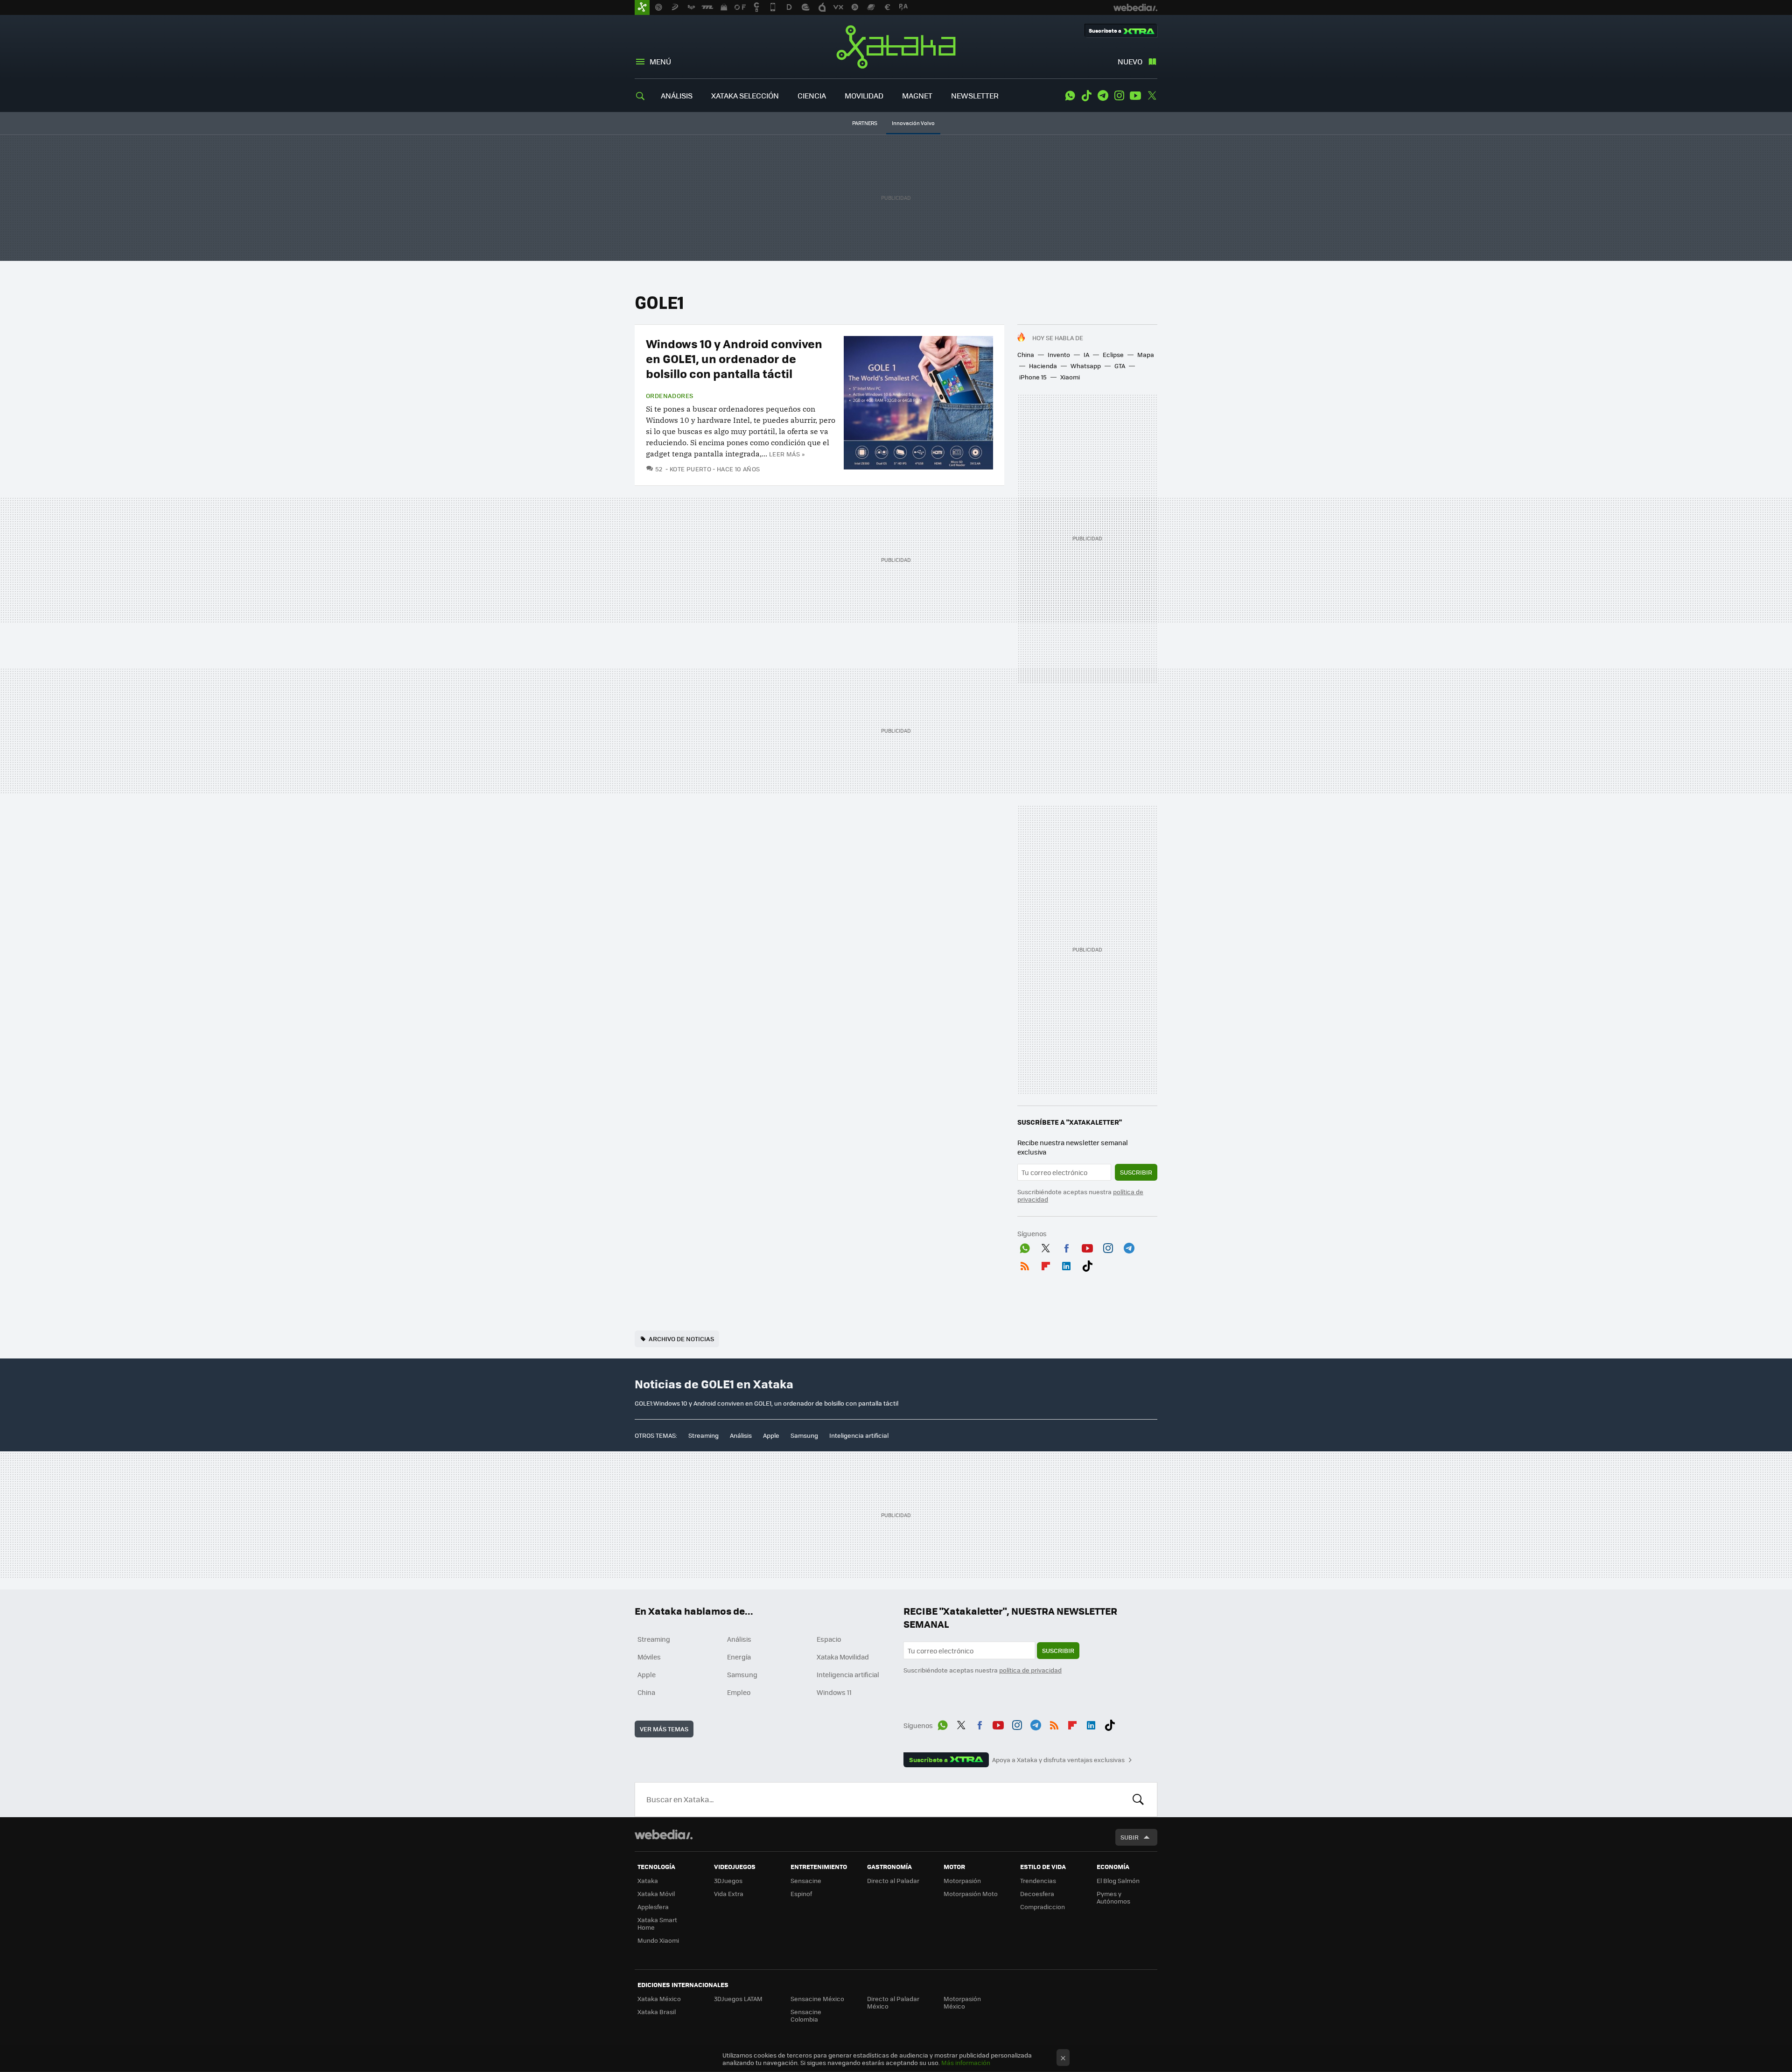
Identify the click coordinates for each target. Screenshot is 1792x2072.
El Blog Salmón (1118, 1880)
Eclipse (1113, 354)
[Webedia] (664, 1834)
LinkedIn (1066, 1264)
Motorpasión (962, 1880)
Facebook (1066, 1246)
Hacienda (1043, 366)
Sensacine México (817, 1998)
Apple (771, 1435)
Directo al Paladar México (893, 2002)
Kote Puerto (690, 469)
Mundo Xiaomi (658, 1940)
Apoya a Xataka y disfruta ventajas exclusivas (1058, 1760)
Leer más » (787, 454)
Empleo (739, 1692)
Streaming (703, 1435)
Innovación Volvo (913, 123)
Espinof (801, 1893)
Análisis (741, 1435)
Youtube (1135, 96)
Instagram (1119, 96)
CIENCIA (812, 95)
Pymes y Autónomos (1113, 1897)
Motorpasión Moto (971, 1893)
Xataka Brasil (657, 2012)
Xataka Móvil (656, 1893)
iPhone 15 (1033, 377)
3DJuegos (728, 1880)
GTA (1120, 366)
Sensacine (806, 1880)
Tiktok (1086, 96)
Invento (1059, 354)
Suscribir (1136, 1172)
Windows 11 (834, 1692)
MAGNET (917, 95)
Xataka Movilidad (843, 1657)
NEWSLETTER (975, 95)
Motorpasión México (962, 2002)
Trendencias (1038, 1880)
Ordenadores (669, 396)
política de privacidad (1030, 1670)
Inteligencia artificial (859, 1435)
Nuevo (1130, 61)
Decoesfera (1037, 1893)
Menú (660, 61)
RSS (1025, 1264)
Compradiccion (1043, 1907)
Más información (966, 2062)
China (1026, 354)
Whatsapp (1086, 366)
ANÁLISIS (677, 95)
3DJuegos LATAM (738, 1998)
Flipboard (1046, 1264)
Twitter (1152, 96)
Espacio (829, 1639)
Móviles (649, 1657)
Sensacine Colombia (806, 2015)
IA (1086, 354)
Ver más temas (664, 1729)
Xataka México (659, 1998)
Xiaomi (1070, 377)
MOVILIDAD (864, 95)
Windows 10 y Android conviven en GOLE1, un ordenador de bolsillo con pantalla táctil (734, 358)
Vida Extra (729, 1893)
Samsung (804, 1435)
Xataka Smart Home (657, 1923)
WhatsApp (1070, 96)
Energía (739, 1657)
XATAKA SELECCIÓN (745, 95)
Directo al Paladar (893, 1880)
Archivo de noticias (681, 1339)
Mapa (1146, 354)
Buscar (1138, 1799)
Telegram (1103, 96)
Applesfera (653, 1907)
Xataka (896, 47)
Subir (1130, 1837)
